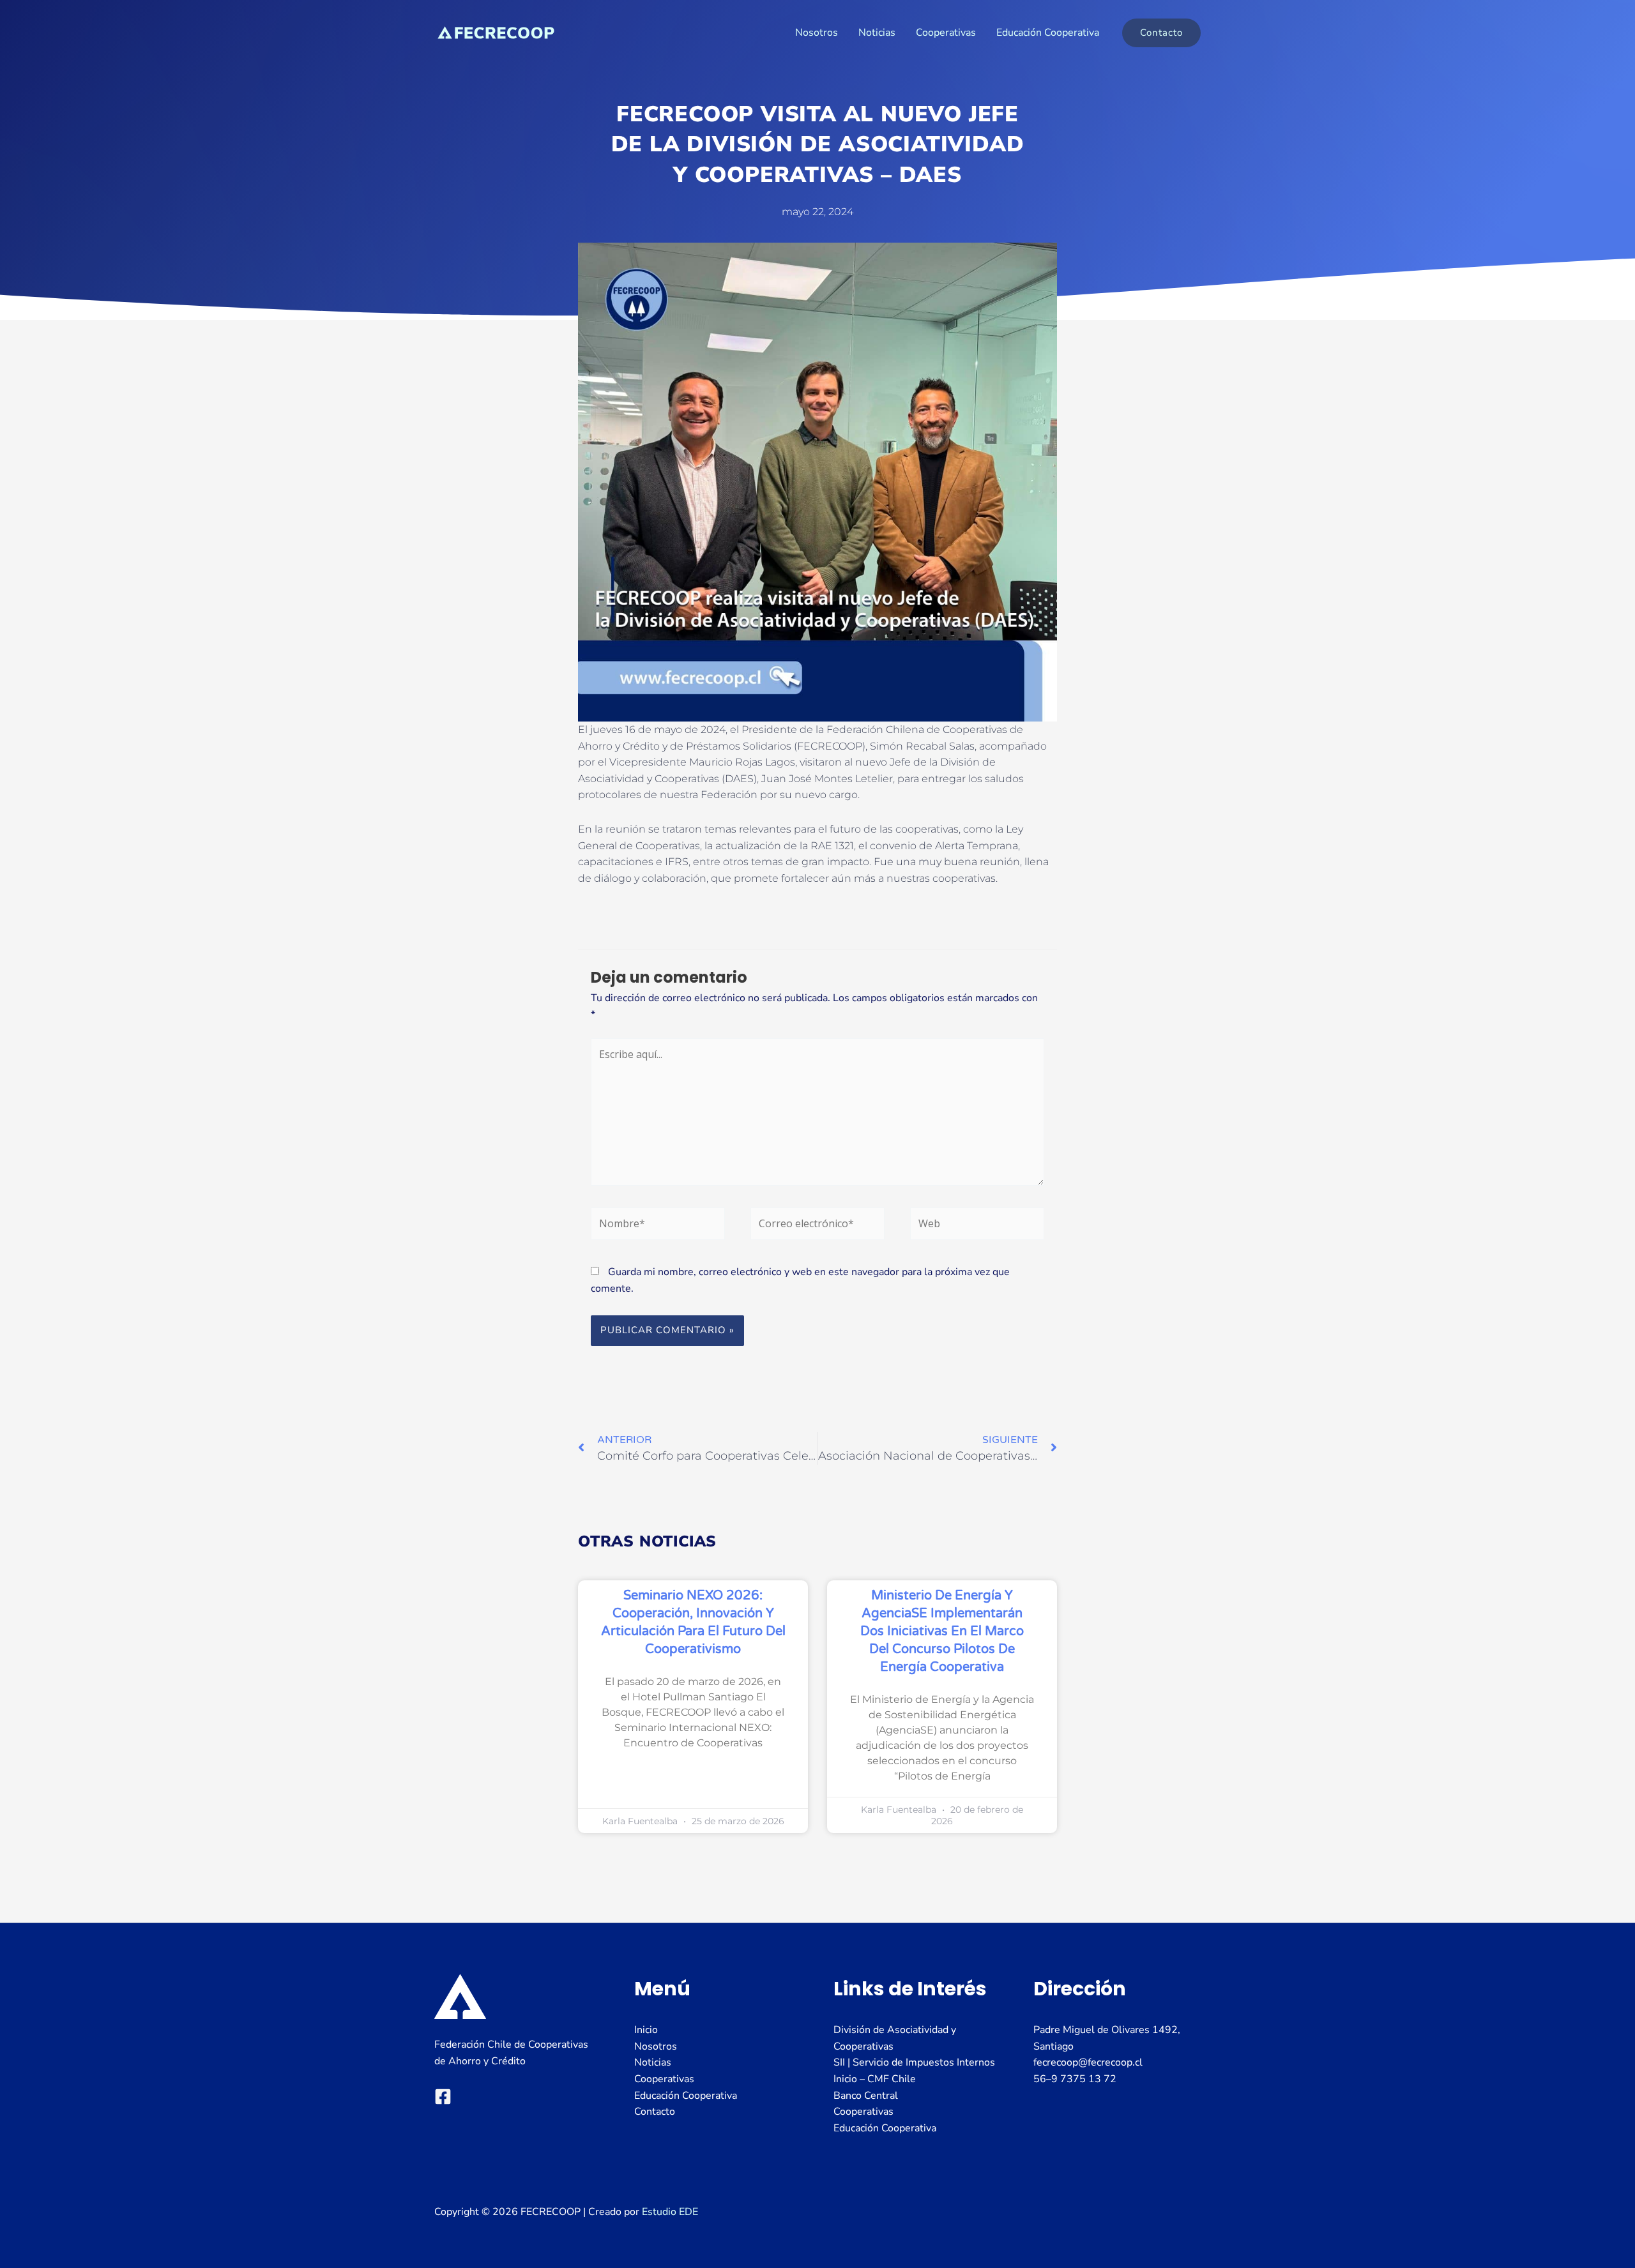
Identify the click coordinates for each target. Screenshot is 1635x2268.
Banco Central (866, 2096)
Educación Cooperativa (1048, 33)
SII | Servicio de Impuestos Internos (914, 2062)
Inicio (646, 2030)
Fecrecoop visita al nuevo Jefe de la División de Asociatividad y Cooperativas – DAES (818, 145)
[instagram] (443, 2097)
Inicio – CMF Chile (875, 2079)
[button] (1161, 33)
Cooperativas (946, 33)
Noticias (877, 33)
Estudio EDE (670, 2212)
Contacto (655, 2112)
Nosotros (817, 33)
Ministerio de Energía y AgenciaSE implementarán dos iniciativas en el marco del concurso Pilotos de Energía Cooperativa (942, 1631)
